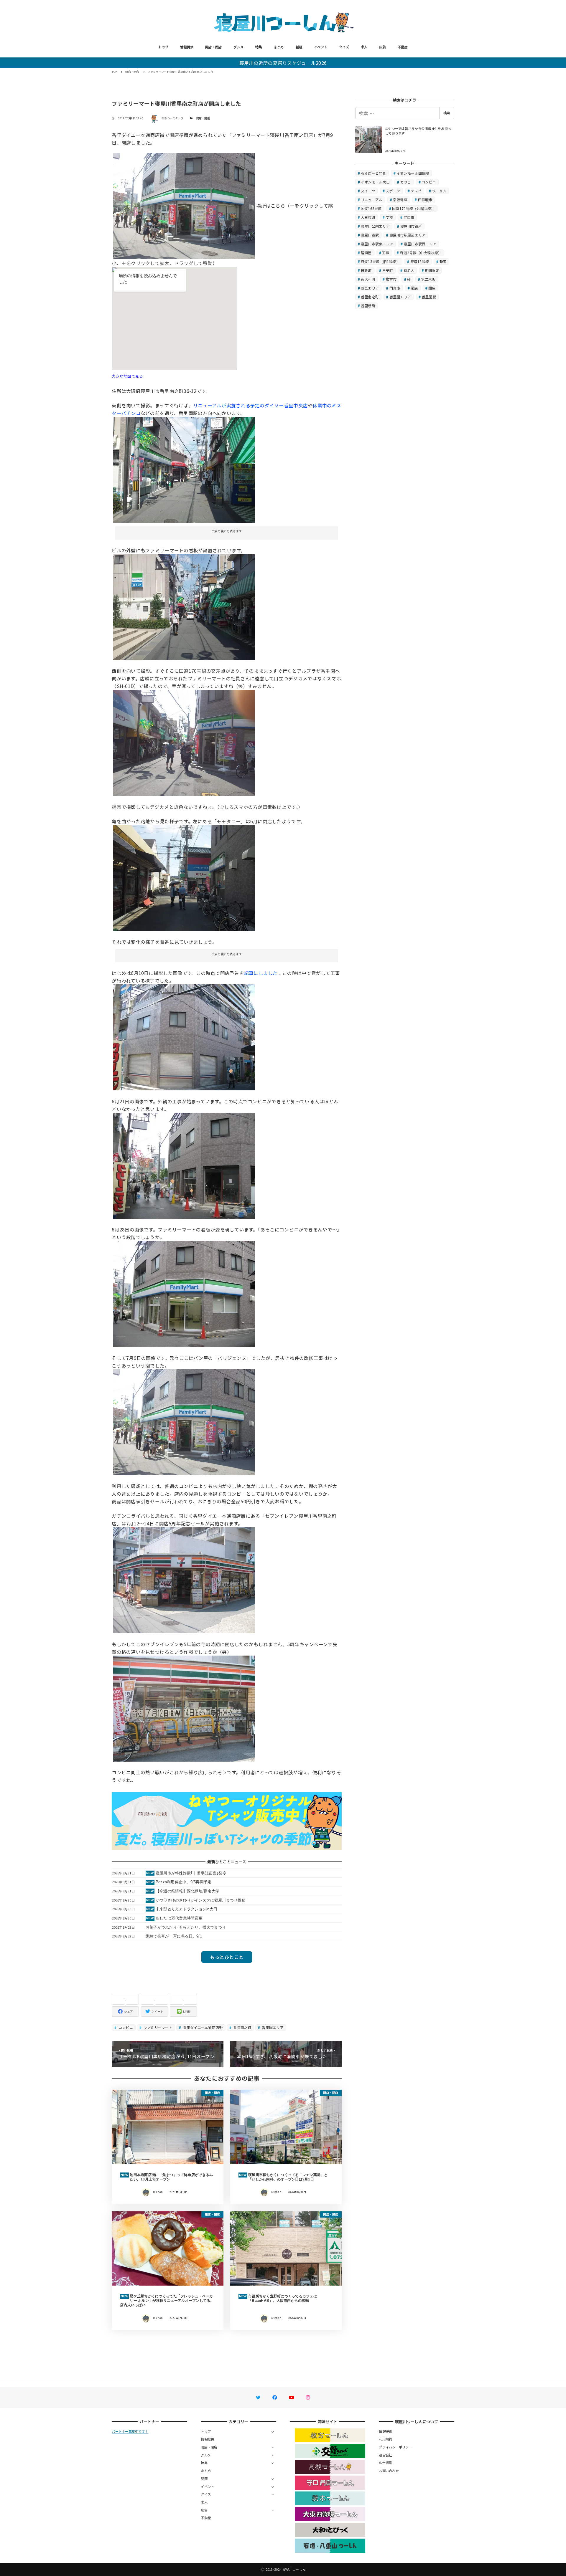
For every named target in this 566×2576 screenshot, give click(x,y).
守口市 (409, 217)
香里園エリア (272, 2027)
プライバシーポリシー (395, 2447)
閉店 (414, 288)
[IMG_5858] (184, 1293)
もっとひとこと (227, 1957)
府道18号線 (420, 261)
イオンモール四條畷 (413, 173)
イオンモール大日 (375, 182)
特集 (259, 47)
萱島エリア (370, 288)
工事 (386, 253)
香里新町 (368, 306)
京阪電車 (400, 200)
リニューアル (372, 200)
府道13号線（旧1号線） (380, 261)
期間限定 (432, 270)
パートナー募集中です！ (130, 2431)
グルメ (238, 47)
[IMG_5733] (184, 1165)
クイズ (344, 47)
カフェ (406, 182)
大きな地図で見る (127, 376)
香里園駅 (429, 297)
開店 (432, 288)
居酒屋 (366, 253)
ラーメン (439, 191)
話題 (299, 47)
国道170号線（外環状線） (413, 208)
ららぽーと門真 (374, 173)
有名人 (409, 270)
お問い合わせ (389, 2471)
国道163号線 (371, 208)
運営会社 (385, 2455)
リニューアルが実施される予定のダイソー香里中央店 (250, 405)
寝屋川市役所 (411, 226)
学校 (389, 217)
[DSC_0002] (184, 742)
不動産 (403, 47)
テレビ (416, 191)
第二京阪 (428, 279)
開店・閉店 (213, 47)
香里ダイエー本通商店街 (202, 2027)
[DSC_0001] (184, 206)
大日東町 (368, 217)
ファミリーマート (158, 2027)
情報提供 (187, 47)
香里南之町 (242, 2027)
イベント (321, 47)
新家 (443, 261)
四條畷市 (425, 200)
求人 (364, 47)
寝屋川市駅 (370, 235)
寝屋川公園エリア (375, 226)
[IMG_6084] (184, 1708)
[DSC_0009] (184, 606)
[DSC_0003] (184, 877)
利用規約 (385, 2439)
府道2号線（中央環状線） (421, 253)
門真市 (395, 288)
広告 (382, 47)
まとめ (279, 47)
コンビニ (125, 2027)
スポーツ (393, 191)
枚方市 (391, 279)
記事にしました (261, 973)
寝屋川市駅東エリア (377, 244)
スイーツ (368, 191)
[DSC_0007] (184, 469)
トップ (163, 47)
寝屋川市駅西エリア (420, 244)
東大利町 (368, 279)
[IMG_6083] (184, 1580)
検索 (447, 113)
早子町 (388, 270)
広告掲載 (385, 2463)
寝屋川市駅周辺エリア (408, 235)
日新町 (366, 270)
